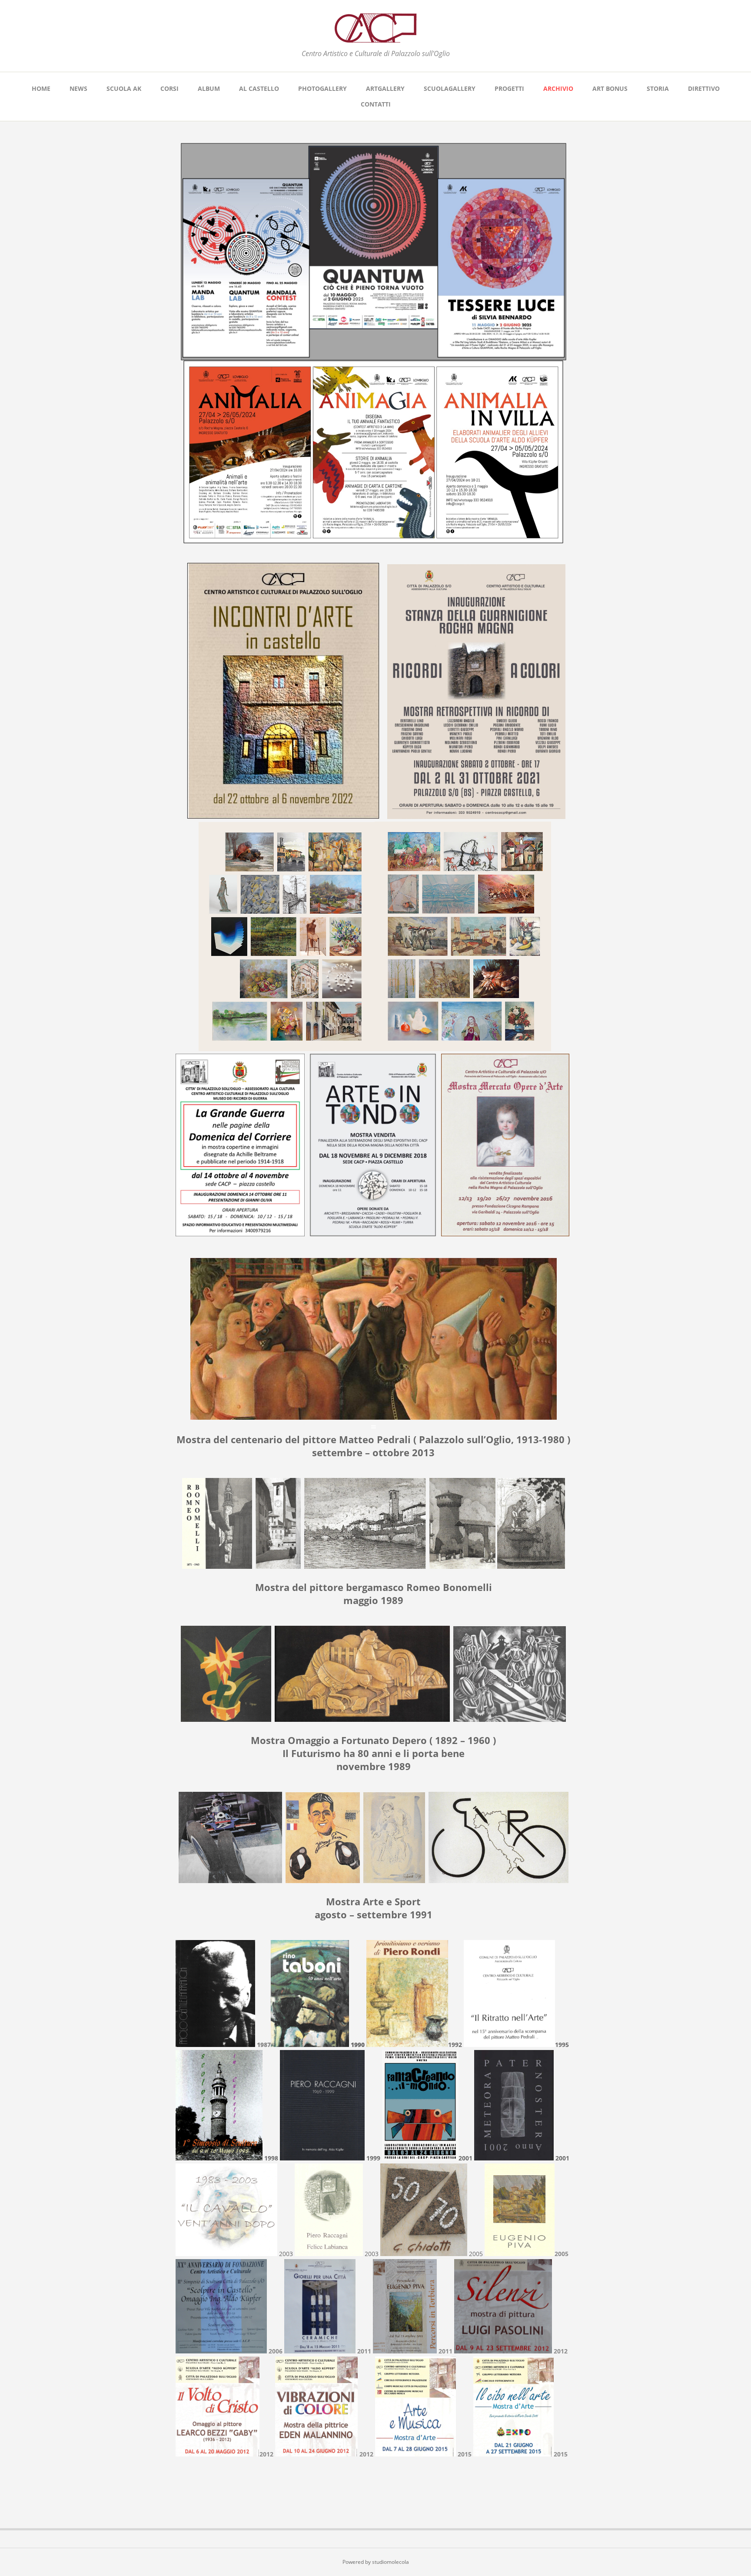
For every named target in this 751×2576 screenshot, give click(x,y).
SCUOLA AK (124, 88)
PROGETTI (509, 88)
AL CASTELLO (259, 88)
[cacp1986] (375, 38)
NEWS (78, 88)
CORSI (169, 88)
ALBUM (209, 88)
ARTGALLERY (385, 88)
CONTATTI (376, 104)
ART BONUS (610, 88)
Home (41, 88)
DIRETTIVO (704, 88)
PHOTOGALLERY (322, 88)
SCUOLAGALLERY (450, 88)
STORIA (658, 88)
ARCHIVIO (558, 88)
